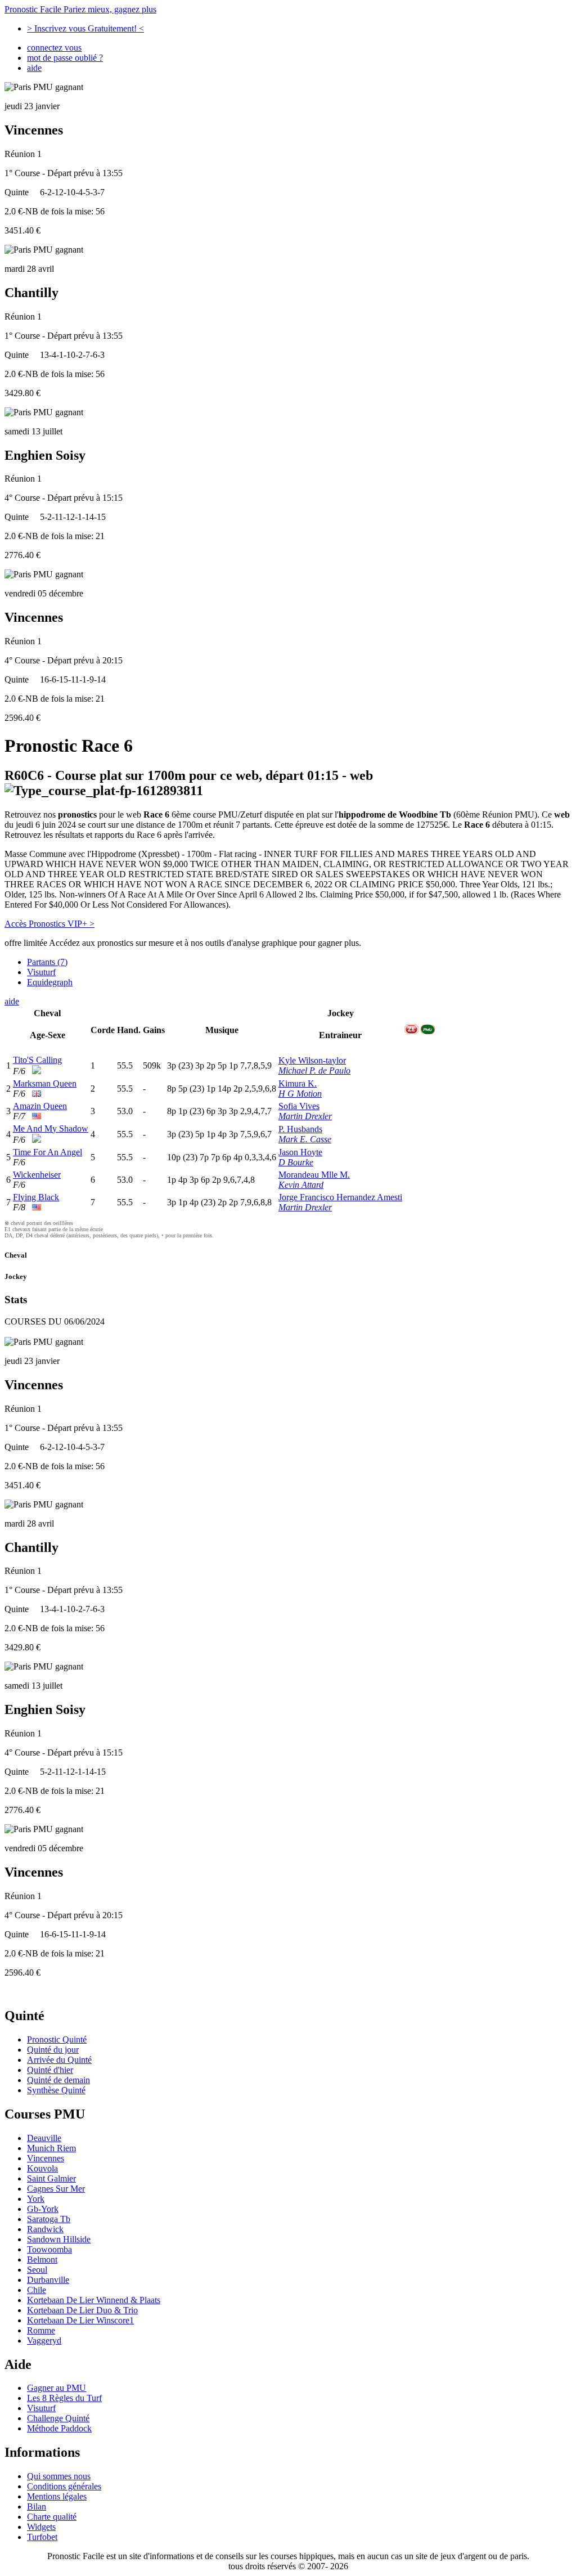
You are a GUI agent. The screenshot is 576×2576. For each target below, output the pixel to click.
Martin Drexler (305, 1116)
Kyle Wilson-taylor (312, 1060)
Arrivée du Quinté (59, 2060)
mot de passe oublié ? (65, 58)
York (36, 2199)
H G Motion (300, 1094)
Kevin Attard (301, 1185)
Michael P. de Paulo (314, 1071)
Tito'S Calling (37, 1060)
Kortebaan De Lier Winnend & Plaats (94, 2300)
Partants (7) (47, 962)
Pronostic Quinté (57, 2039)
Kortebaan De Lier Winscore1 (80, 2320)
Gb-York (43, 2209)
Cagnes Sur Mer (56, 2189)
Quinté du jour (53, 2050)
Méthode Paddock (59, 2428)
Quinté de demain (58, 2080)
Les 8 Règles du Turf (64, 2398)
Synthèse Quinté (56, 2090)
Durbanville (48, 2280)
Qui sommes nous (59, 2476)
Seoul (37, 2270)
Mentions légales (57, 2496)
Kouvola (42, 2168)
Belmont (42, 2259)
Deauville (44, 2138)
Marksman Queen (45, 1083)
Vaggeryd (44, 2341)
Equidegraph (50, 982)
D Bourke (296, 1162)
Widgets (41, 2527)
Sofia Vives (299, 1106)
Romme (41, 2330)
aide (34, 68)
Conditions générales (64, 2486)
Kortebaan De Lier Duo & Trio (82, 2310)
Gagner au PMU (57, 2388)
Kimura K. (298, 1083)
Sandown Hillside (59, 2239)
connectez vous (54, 48)
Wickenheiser (37, 1175)
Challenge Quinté (58, 2418)
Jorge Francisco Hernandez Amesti (340, 1197)
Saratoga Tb (49, 2219)
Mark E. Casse (305, 1139)
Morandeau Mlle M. (314, 1175)
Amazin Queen (40, 1106)
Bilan (37, 2507)
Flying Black (36, 1197)
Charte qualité (52, 2517)
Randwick (45, 2229)
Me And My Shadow (51, 1128)
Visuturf (41, 972)
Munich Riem (51, 2148)
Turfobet (42, 2537)
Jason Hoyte (300, 1152)
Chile (37, 2290)
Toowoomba (49, 2249)
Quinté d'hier (50, 2070)
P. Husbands (300, 1129)
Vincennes (46, 2158)
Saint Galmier (51, 2178)
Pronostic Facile (80, 9)
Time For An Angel (48, 1152)
